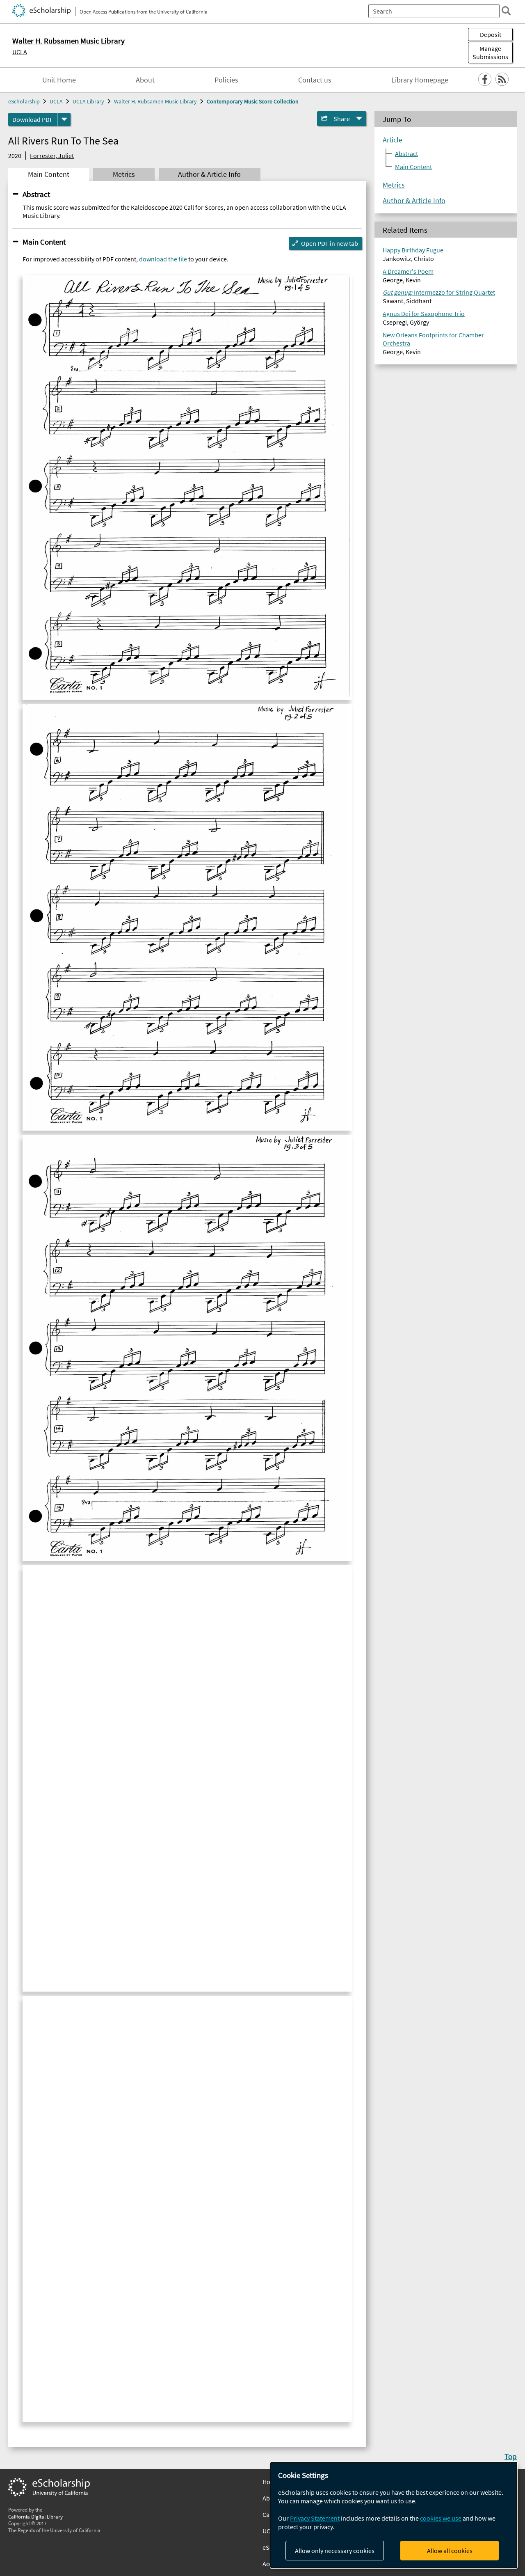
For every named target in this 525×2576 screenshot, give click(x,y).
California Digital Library (35, 2516)
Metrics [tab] (124, 174)
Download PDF (33, 119)
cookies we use (441, 2518)
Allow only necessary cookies (335, 2551)
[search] (506, 11)
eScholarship (24, 101)
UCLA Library (88, 101)
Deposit (491, 34)
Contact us (315, 80)
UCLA (20, 52)
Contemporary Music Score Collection (253, 101)
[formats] (64, 119)
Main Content (44, 242)
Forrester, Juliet (52, 156)
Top (511, 2456)
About (145, 80)
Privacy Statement (315, 2518)
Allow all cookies (450, 2551)
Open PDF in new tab (330, 243)
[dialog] (394, 2515)
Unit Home (59, 80)
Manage (490, 53)
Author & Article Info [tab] (209, 174)
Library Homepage (420, 80)
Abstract (36, 194)
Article (393, 140)
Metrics (394, 185)
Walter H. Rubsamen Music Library (155, 101)
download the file (163, 259)
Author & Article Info (414, 201)
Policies (226, 80)
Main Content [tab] (49, 174)
